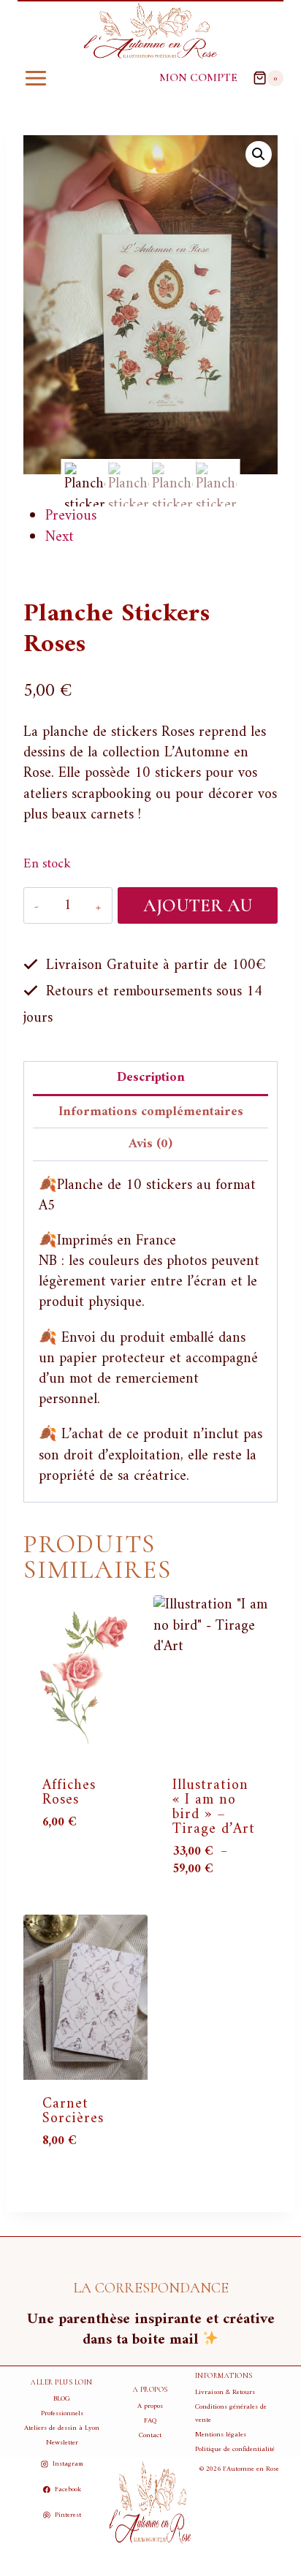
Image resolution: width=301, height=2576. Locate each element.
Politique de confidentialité (235, 2449)
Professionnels (62, 2413)
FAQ (150, 2421)
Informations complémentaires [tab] (151, 1112)
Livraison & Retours (225, 2392)
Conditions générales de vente (231, 2413)
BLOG (62, 2399)
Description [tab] (151, 1078)
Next (60, 537)
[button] (259, 154)
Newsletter (62, 2443)
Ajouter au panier (198, 909)
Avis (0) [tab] (150, 1144)
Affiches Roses (69, 1793)
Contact (150, 2435)
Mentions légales (221, 2435)
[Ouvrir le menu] (36, 78)
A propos (150, 2406)
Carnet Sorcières (73, 2112)
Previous (71, 516)
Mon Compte (198, 77)
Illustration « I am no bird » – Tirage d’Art (214, 1808)
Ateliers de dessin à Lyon (62, 2428)
